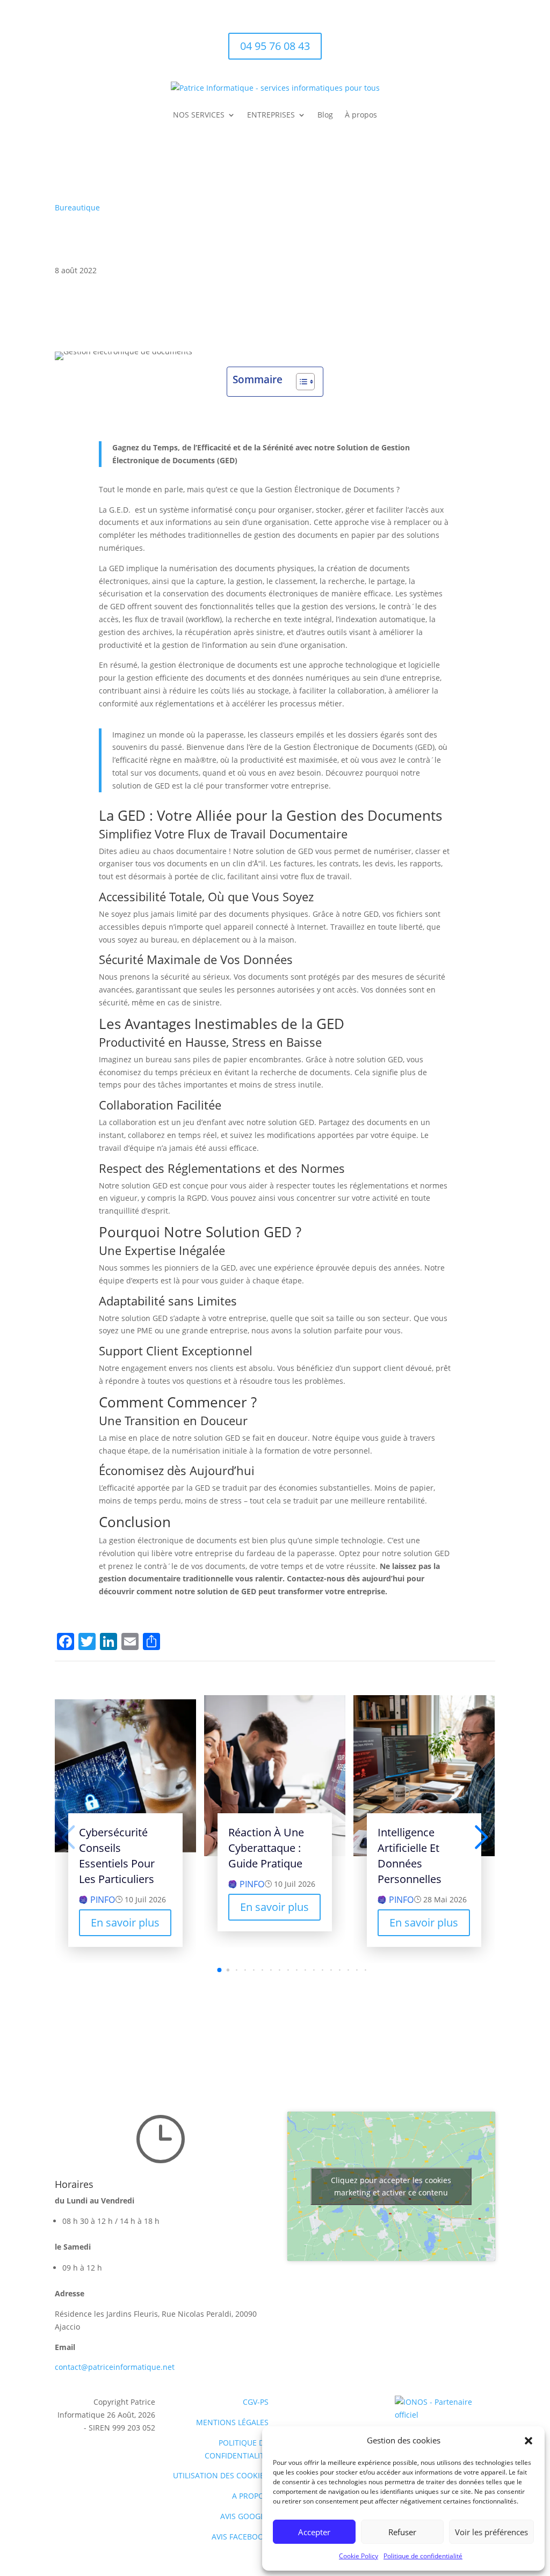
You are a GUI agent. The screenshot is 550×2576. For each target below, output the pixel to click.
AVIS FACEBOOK (240, 2537)
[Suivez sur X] (444, 41)
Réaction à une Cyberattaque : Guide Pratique (266, 1848)
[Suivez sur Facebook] (422, 41)
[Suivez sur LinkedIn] (487, 41)
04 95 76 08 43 (275, 46)
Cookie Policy (359, 2556)
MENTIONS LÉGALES (232, 2422)
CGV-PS (256, 2402)
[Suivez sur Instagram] (465, 41)
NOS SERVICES (199, 115)
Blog (325, 115)
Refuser (402, 2532)
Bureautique (77, 207)
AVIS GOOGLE (244, 2516)
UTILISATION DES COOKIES (221, 2475)
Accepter (314, 2532)
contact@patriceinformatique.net (115, 2367)
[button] (529, 2441)
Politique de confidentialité (423, 2556)
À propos (361, 115)
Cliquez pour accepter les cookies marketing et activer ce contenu (391, 2186)
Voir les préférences (491, 2532)
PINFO (103, 1900)
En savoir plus (125, 1922)
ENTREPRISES (271, 115)
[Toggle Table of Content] (300, 382)
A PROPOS (250, 2496)
